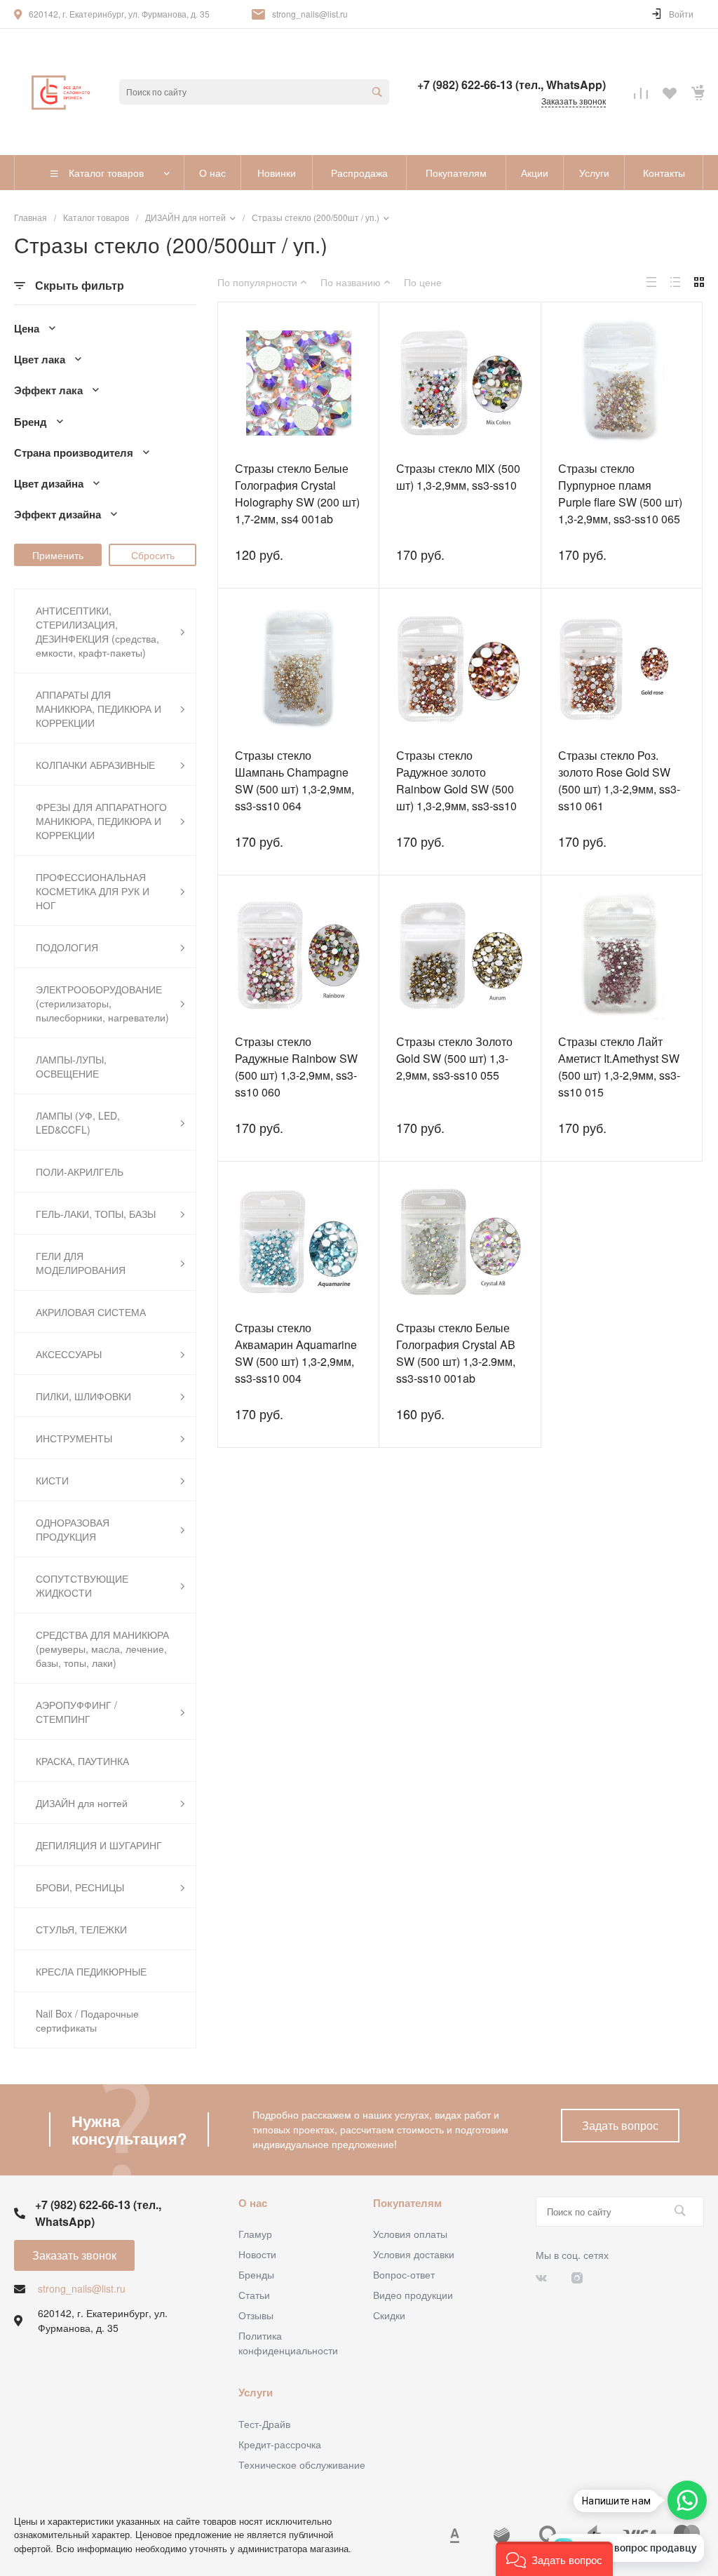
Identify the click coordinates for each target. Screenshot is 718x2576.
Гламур (255, 2234)
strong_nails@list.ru (310, 14)
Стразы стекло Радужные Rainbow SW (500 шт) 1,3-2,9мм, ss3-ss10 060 (296, 1067)
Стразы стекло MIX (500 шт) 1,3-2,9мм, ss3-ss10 (458, 477)
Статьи (254, 2295)
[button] (554, 2559)
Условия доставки (414, 2254)
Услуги (256, 2392)
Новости (257, 2254)
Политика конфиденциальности (288, 2343)
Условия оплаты (410, 2234)
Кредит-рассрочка (280, 2444)
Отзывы (256, 2315)
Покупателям (407, 2203)
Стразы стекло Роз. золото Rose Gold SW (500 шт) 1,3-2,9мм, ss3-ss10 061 (619, 780)
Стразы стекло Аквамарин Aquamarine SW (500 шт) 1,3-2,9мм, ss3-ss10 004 (296, 1353)
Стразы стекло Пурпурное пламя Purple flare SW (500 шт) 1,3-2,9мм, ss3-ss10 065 (620, 494)
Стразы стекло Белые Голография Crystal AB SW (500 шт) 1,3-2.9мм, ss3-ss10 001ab (456, 1353)
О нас (253, 2203)
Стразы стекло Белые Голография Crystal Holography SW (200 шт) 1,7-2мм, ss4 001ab (297, 494)
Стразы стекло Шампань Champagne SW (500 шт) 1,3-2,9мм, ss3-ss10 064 (294, 780)
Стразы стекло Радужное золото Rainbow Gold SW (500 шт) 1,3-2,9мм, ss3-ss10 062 (456, 789)
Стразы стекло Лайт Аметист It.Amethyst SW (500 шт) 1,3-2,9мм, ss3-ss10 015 (619, 1067)
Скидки (389, 2315)
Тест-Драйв (264, 2424)
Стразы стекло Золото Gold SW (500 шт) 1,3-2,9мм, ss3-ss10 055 (454, 1058)
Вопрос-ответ (404, 2274)
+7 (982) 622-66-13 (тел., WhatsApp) (512, 85)
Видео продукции (413, 2295)
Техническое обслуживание (302, 2464)
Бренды (256, 2274)
